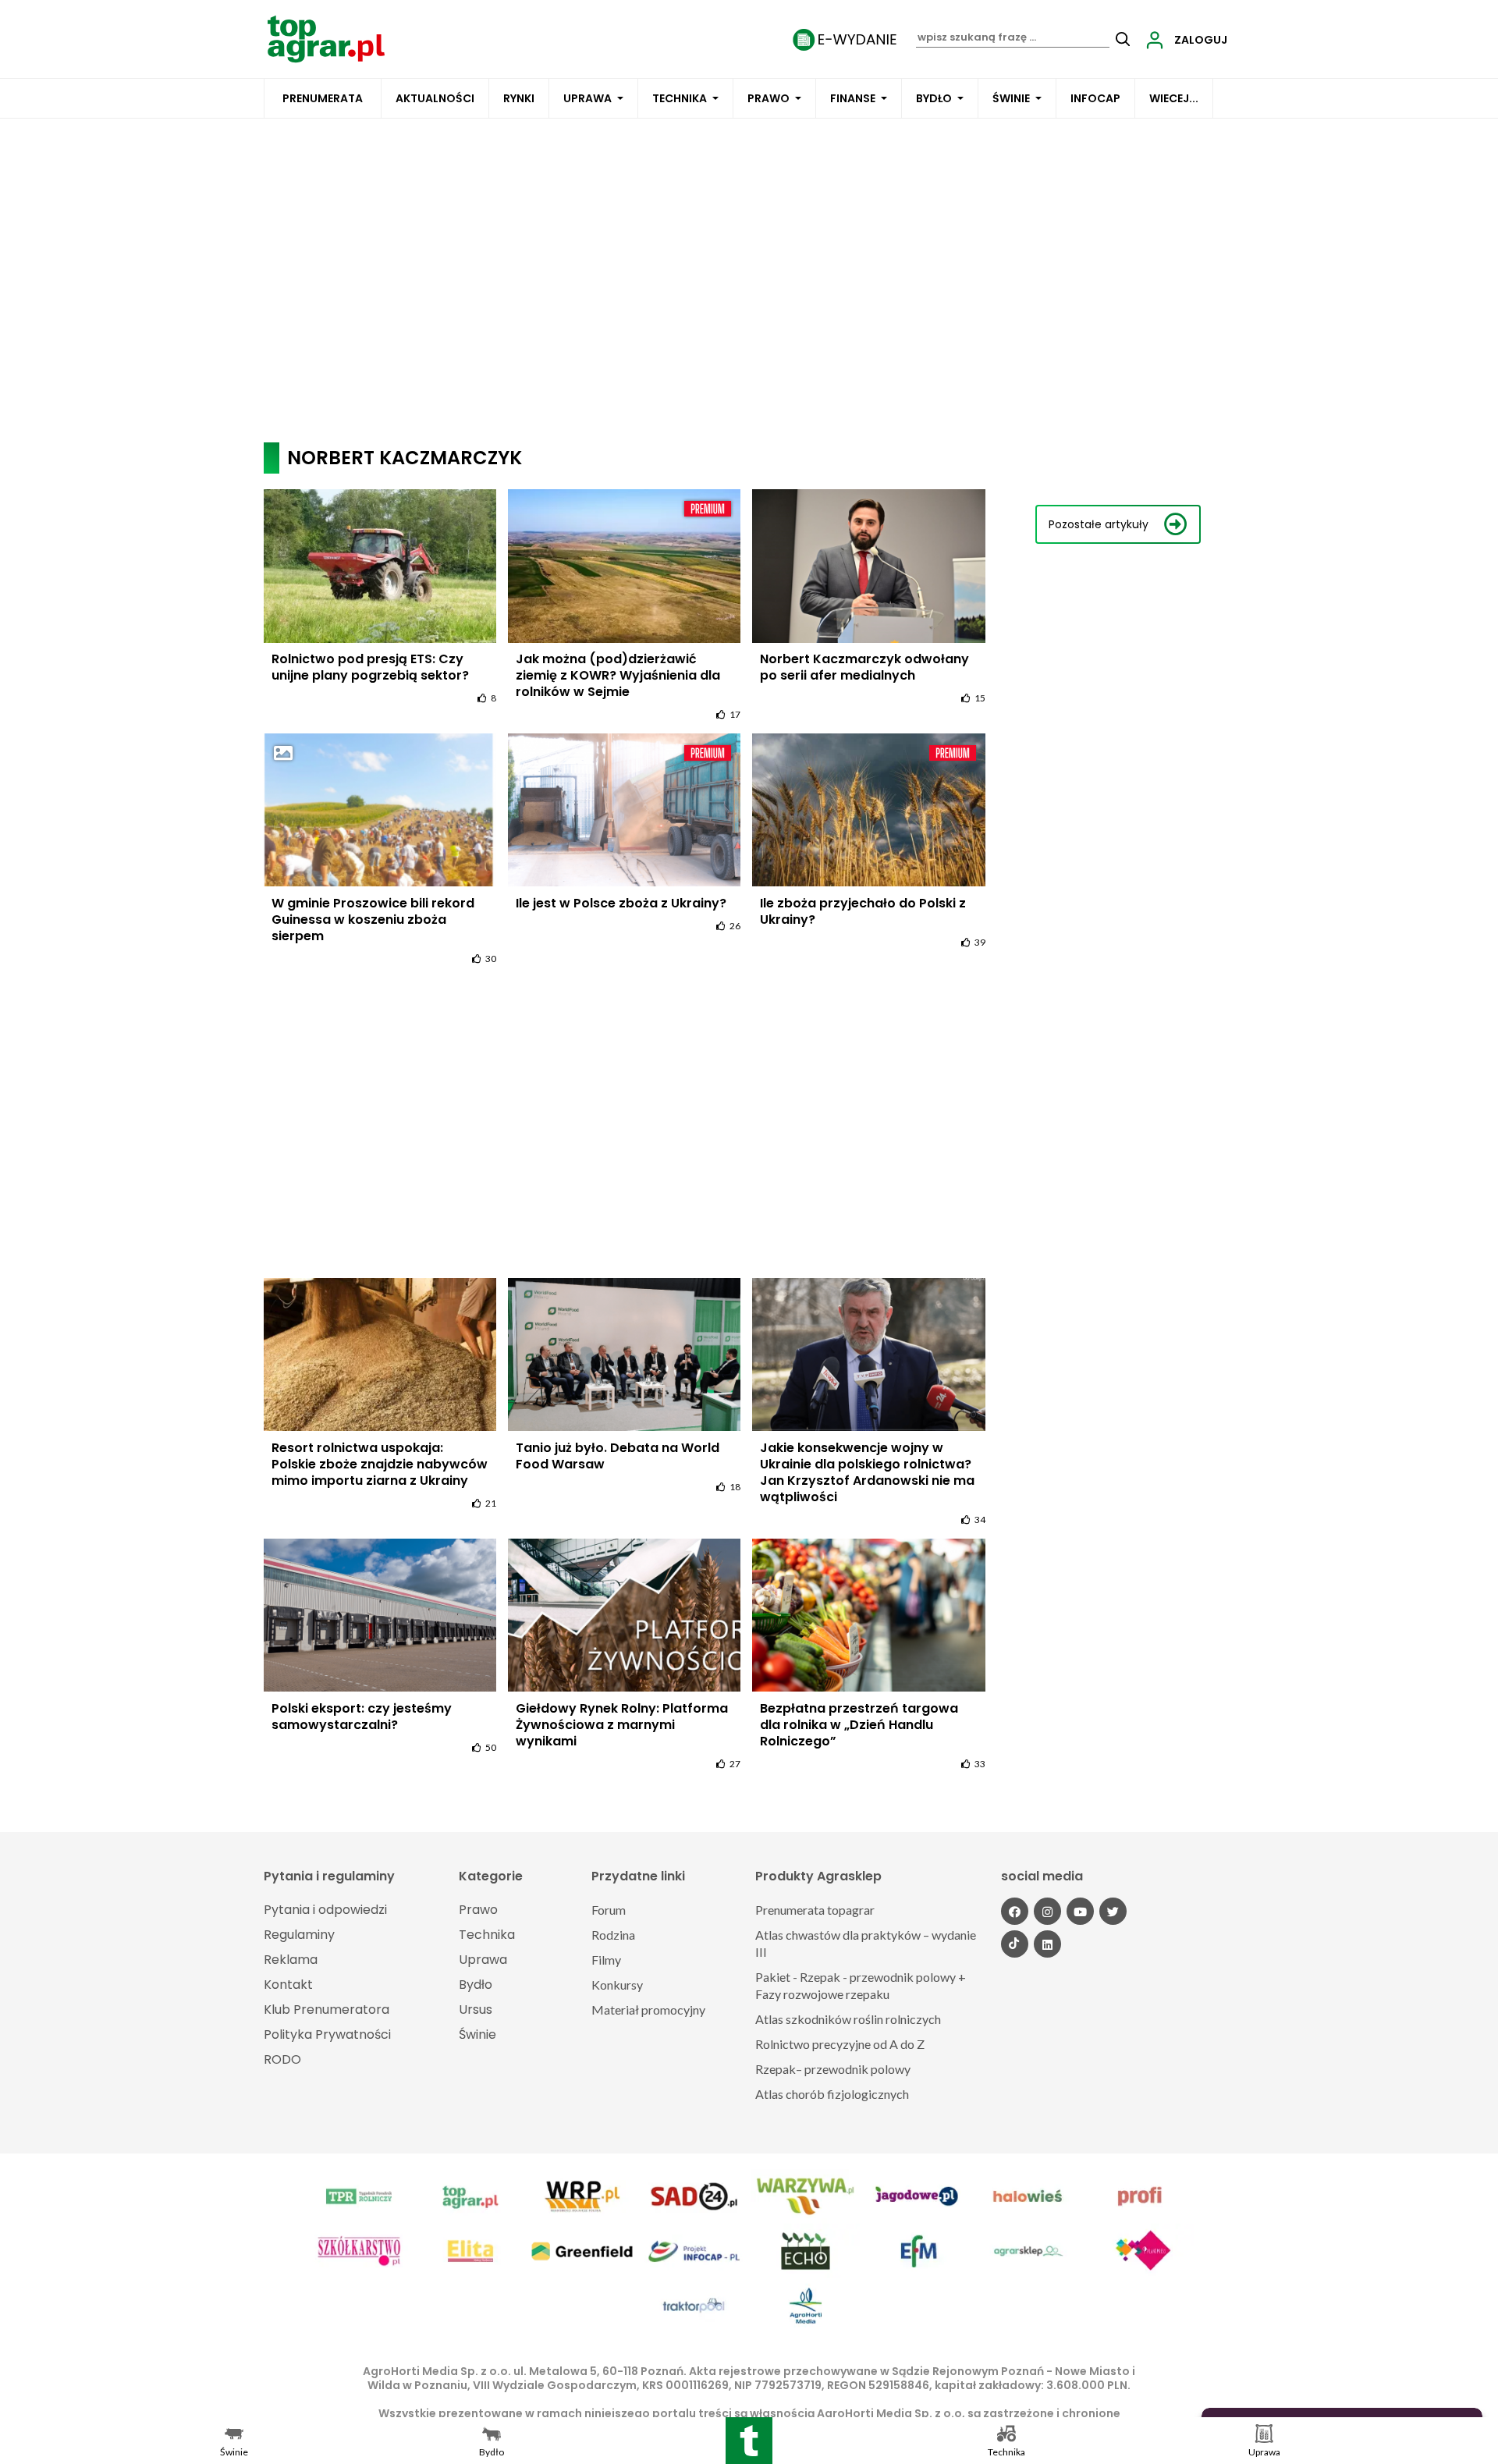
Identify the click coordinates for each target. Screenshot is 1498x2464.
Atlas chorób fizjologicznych (832, 2094)
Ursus (476, 2010)
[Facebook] (1015, 1911)
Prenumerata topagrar (815, 1910)
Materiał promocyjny (648, 2010)
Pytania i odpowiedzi (325, 1910)
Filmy (606, 1960)
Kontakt (288, 1985)
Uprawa (587, 98)
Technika (680, 98)
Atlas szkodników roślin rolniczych (848, 2019)
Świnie (1011, 98)
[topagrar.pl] (326, 38)
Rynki (519, 98)
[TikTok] (1015, 1944)
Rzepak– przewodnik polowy (833, 2069)
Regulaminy (299, 1935)
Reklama (291, 1960)
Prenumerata (323, 98)
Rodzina (613, 1935)
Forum (609, 1910)
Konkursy (617, 1985)
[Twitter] (1113, 1911)
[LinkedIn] (1047, 1944)
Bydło (934, 98)
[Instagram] (1047, 1911)
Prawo (769, 98)
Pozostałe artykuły (1099, 524)
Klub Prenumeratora (327, 2010)
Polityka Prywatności (327, 2034)
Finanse (853, 98)
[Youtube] (1080, 1911)
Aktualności (435, 98)
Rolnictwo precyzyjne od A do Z (840, 2044)
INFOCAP (1095, 98)
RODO (282, 2059)
